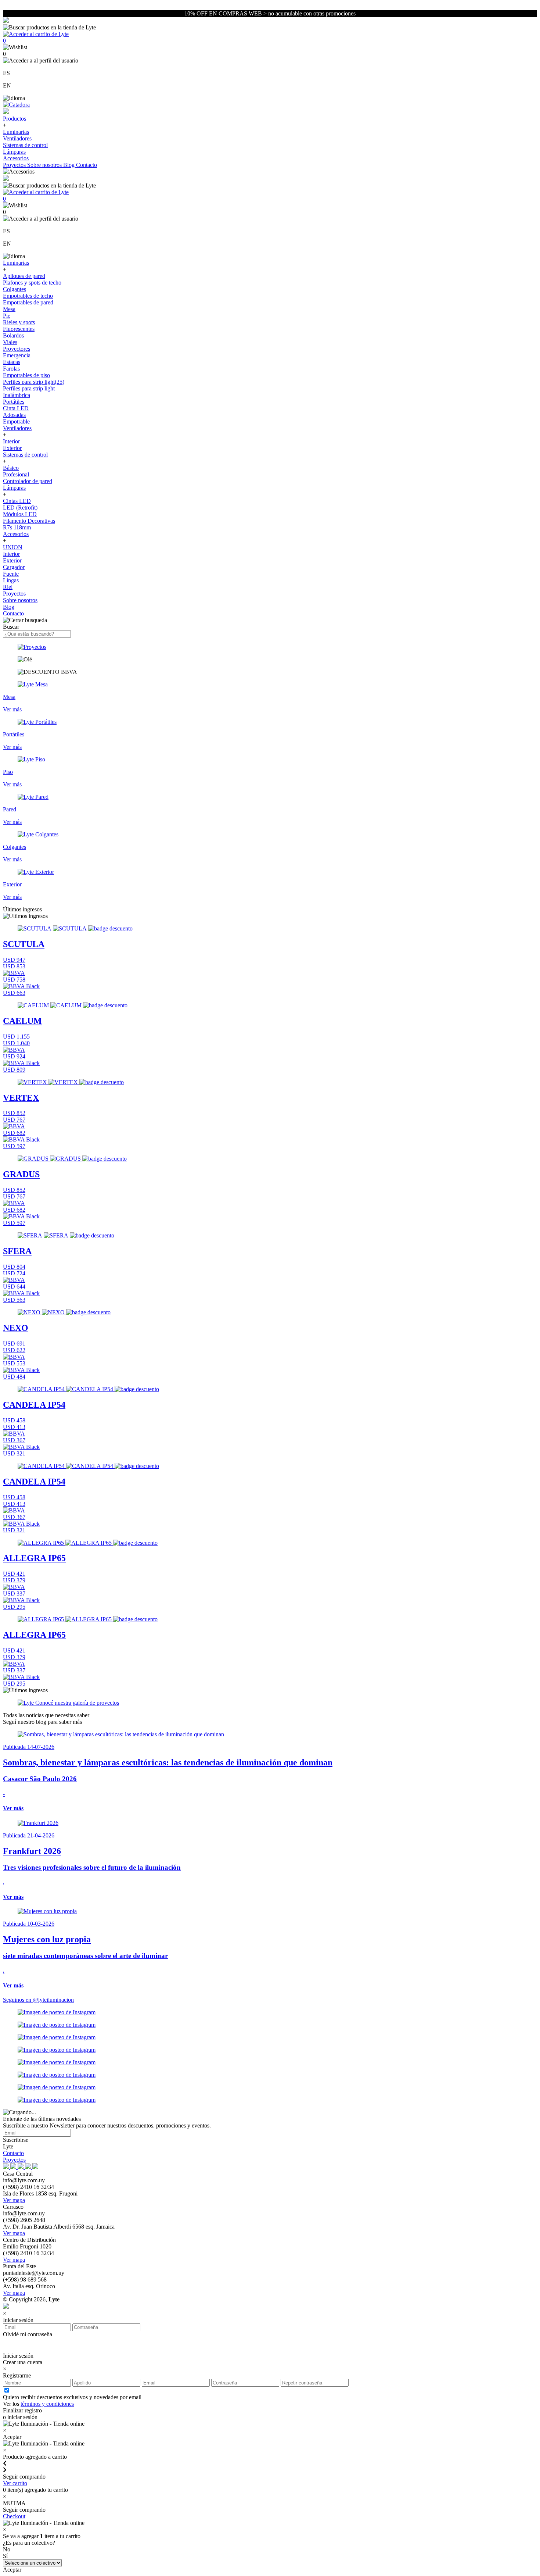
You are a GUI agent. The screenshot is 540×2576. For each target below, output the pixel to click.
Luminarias (16, 132)
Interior (11, 441)
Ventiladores (17, 138)
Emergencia (17, 355)
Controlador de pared (28, 481)
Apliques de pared (24, 276)
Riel (8, 587)
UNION (13, 547)
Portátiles (14, 402)
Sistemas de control (25, 145)
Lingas (11, 580)
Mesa (9, 309)
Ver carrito (15, 2483)
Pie (7, 316)
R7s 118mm (17, 527)
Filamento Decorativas (29, 521)
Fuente (11, 574)
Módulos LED (20, 514)
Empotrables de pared (28, 302)
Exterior (12, 448)
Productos (15, 119)
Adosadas (14, 415)
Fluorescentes (19, 329)
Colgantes (15, 289)
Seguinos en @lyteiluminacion (38, 2000)
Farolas (11, 369)
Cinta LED (16, 408)
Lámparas (14, 152)
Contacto (87, 165)
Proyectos (15, 165)
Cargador (14, 567)
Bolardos (13, 335)
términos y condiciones (47, 2404)
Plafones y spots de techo (32, 283)
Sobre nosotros (45, 165)
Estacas (12, 362)
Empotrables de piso (26, 375)
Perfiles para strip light (29, 388)
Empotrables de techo (28, 296)
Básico (11, 468)
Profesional (16, 474)
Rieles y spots (19, 322)
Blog (70, 165)
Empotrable (16, 421)
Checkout (14, 2516)
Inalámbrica (17, 395)
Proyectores (17, 349)
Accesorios (16, 158)
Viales (10, 342)
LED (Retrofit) (20, 508)
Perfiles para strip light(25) (34, 382)
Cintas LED (17, 501)
